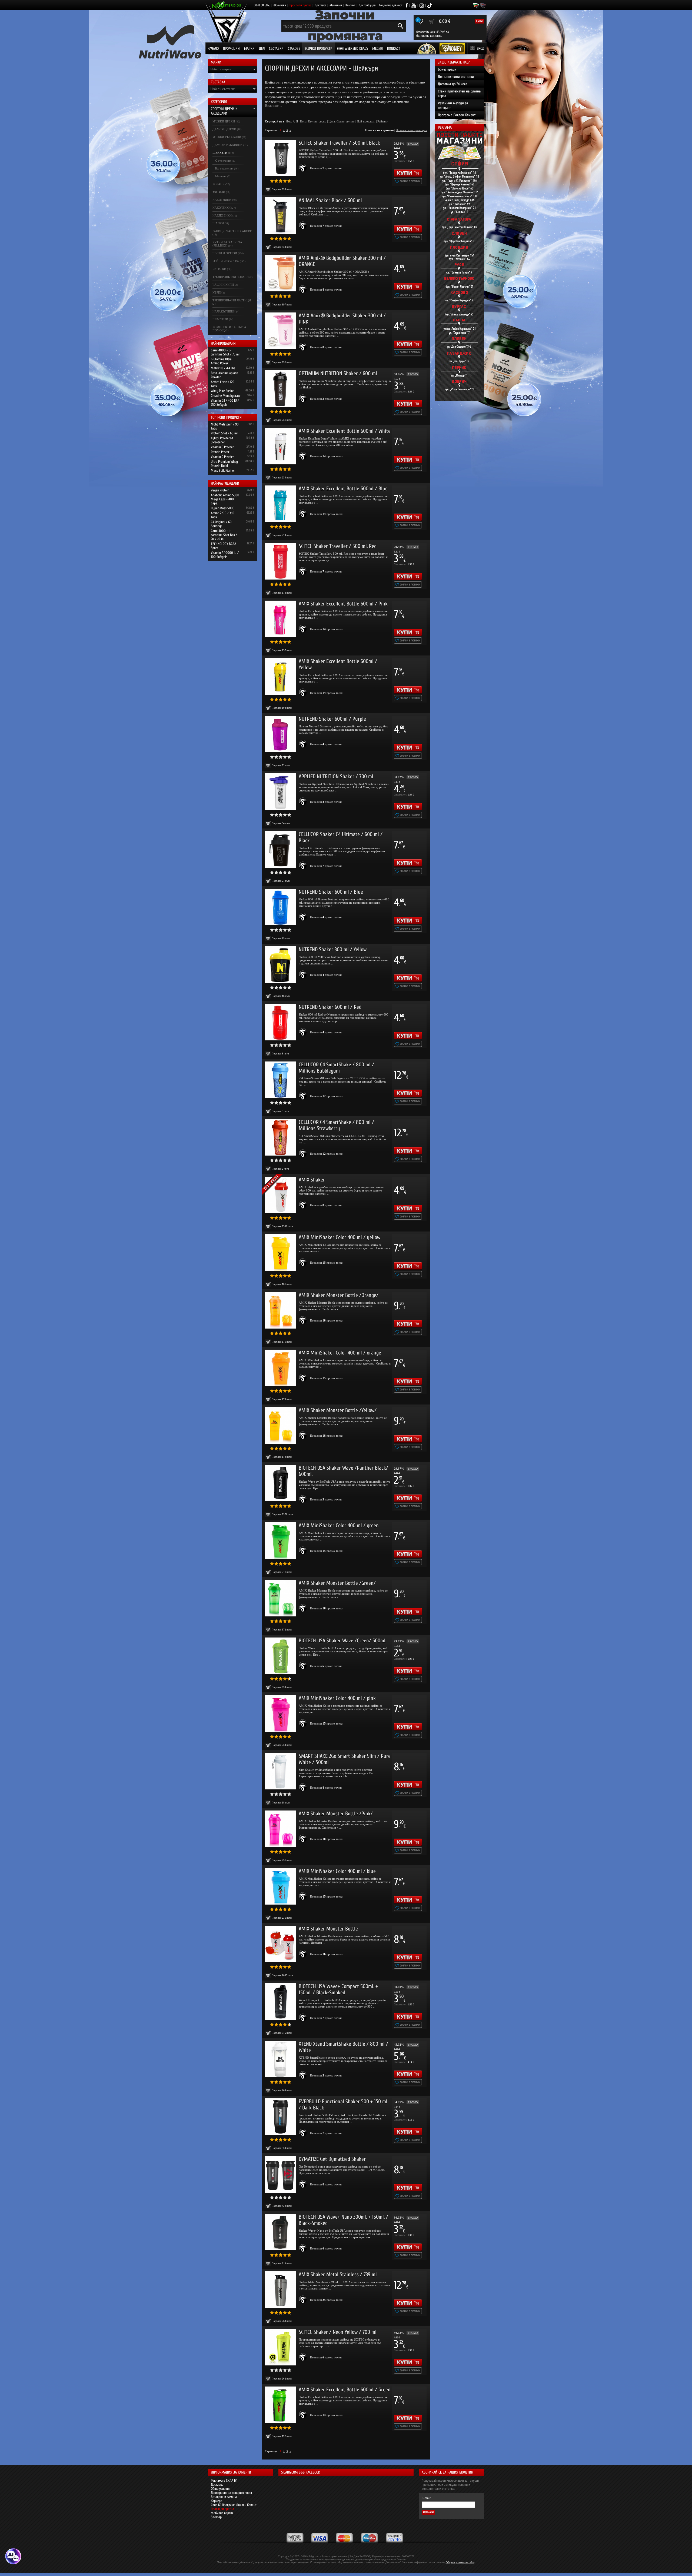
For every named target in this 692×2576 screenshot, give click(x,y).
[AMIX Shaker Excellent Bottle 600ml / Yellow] (280, 676)
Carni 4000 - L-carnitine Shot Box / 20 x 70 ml (224, 535)
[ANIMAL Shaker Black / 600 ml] (280, 216)
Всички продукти (318, 49)
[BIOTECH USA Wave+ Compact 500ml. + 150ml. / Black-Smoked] (280, 2001)
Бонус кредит (448, 69)
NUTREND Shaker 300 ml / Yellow (333, 949)
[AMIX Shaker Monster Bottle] (280, 1944)
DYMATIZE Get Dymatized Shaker (332, 2159)
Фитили (219, 192)
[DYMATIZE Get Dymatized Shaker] (280, 2174)
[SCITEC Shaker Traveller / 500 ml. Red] (280, 561)
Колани (219, 184)
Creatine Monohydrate (226, 396)
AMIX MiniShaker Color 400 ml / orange (340, 1353)
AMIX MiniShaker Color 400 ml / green (339, 1525)
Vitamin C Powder (222, 447)
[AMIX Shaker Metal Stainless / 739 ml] (280, 2290)
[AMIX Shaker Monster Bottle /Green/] (280, 1598)
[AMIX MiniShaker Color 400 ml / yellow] (280, 1252)
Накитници (222, 200)
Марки (249, 49)
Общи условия (221, 2489)
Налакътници (224, 311)
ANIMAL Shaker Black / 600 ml (330, 200)
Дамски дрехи (224, 129)
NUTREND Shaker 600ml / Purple (332, 719)
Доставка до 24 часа (453, 84)
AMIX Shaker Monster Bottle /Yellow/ (338, 1410)
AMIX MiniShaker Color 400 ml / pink (337, 1698)
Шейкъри (220, 153)
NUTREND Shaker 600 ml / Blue (331, 892)
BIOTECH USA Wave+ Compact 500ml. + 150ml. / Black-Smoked (338, 1989)
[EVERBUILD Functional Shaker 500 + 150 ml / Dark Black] (280, 2117)
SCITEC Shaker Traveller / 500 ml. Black (339, 143)
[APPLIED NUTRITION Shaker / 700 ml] (280, 792)
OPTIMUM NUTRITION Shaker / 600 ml (338, 373)
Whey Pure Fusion (223, 391)
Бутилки (219, 269)
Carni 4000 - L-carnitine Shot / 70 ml (225, 352)
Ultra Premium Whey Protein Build (224, 464)
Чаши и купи (223, 285)
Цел (262, 49)
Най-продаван (366, 121)
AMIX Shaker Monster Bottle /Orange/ (339, 1295)
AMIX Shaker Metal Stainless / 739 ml (338, 2274)
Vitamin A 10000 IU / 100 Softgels (225, 555)
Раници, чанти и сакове (232, 231)
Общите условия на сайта (460, 2562)
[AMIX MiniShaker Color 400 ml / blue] (280, 1886)
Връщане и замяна (224, 2497)
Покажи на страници (379, 130)
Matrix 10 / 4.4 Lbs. (223, 368)
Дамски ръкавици (227, 145)
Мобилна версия (222, 2513)
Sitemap (216, 2517)
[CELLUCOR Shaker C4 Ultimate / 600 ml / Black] (280, 849)
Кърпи (217, 292)
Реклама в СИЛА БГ (224, 2480)
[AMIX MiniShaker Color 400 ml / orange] (280, 1368)
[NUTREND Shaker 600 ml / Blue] (280, 907)
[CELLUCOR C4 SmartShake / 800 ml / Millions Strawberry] (280, 1137)
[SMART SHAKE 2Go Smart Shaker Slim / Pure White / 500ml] (280, 1771)
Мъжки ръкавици (227, 137)
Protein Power (220, 452)
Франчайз (280, 5)
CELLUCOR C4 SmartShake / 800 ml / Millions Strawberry (336, 1125)
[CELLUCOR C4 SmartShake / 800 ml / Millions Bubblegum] (280, 1080)
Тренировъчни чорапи (231, 277)
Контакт (350, 5)
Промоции (231, 49)
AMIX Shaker (312, 1180)
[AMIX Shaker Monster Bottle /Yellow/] (280, 1425)
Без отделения (224, 168)
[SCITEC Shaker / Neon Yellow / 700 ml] (280, 2347)
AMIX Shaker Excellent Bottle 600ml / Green (345, 2390)
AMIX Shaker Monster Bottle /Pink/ (336, 1814)
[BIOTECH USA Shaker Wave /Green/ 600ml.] (280, 1656)
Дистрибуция (367, 5)
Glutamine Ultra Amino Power (221, 361)
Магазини (336, 5)
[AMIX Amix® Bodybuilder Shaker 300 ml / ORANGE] (280, 273)
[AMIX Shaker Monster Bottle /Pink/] (280, 1829)
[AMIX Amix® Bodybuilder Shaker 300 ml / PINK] (280, 331)
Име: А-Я (292, 121)
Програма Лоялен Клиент (457, 115)
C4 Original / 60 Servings (221, 524)
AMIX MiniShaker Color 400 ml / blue (337, 1871)
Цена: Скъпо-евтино (342, 121)
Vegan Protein (220, 490)
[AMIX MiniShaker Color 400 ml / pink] (280, 1713)
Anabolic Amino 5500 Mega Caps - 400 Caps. (225, 499)
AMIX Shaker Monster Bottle (328, 1929)
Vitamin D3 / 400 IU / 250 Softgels (225, 402)
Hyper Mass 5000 (223, 508)
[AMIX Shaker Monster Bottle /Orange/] (280, 1310)
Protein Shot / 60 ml (224, 433)
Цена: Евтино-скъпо (313, 121)
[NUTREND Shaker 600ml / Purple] (280, 734)
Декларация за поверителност (232, 2493)
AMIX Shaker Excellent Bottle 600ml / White (345, 431)
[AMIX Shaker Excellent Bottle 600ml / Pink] (280, 619)
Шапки (218, 223)
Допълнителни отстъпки (456, 77)
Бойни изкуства (226, 261)
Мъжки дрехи (224, 121)
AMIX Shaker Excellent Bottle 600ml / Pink (343, 604)
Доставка (320, 5)
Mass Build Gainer (223, 470)
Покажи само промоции (411, 130)
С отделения (223, 161)
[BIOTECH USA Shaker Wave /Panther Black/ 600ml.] (280, 1483)
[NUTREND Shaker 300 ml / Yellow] (280, 965)
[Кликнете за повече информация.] (303, 168)
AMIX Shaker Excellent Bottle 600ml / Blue (343, 489)
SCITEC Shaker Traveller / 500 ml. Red (338, 546)
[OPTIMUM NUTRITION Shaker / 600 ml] (280, 389)
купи (479, 21)
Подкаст (394, 49)
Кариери (217, 2501)
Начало (213, 49)
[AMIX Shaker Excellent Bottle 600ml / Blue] (280, 504)
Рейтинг (383, 121)
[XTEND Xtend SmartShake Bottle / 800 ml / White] (280, 2059)
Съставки (276, 49)
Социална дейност (391, 5)
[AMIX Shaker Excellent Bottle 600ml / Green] (280, 2405)
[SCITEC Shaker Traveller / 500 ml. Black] (280, 158)
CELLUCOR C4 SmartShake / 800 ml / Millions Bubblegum (336, 1068)
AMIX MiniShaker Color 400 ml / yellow (340, 1237)
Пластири (220, 319)
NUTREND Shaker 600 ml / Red (330, 1007)
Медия (377, 49)
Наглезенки (222, 215)
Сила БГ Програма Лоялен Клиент (234, 2505)
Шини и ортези (225, 253)
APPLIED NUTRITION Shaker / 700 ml (336, 776)
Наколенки (222, 208)
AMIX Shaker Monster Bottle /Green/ (337, 1583)
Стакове (294, 49)
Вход (481, 49)
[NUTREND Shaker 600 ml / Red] (280, 1022)
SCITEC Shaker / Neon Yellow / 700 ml (338, 2332)
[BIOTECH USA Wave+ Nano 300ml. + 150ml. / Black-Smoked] (280, 2232)
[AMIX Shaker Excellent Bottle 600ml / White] (280, 446)
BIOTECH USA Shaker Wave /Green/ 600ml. (342, 1641)
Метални (221, 176)
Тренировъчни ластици (232, 300)
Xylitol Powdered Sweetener (222, 440)
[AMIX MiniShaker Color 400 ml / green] (280, 1541)
